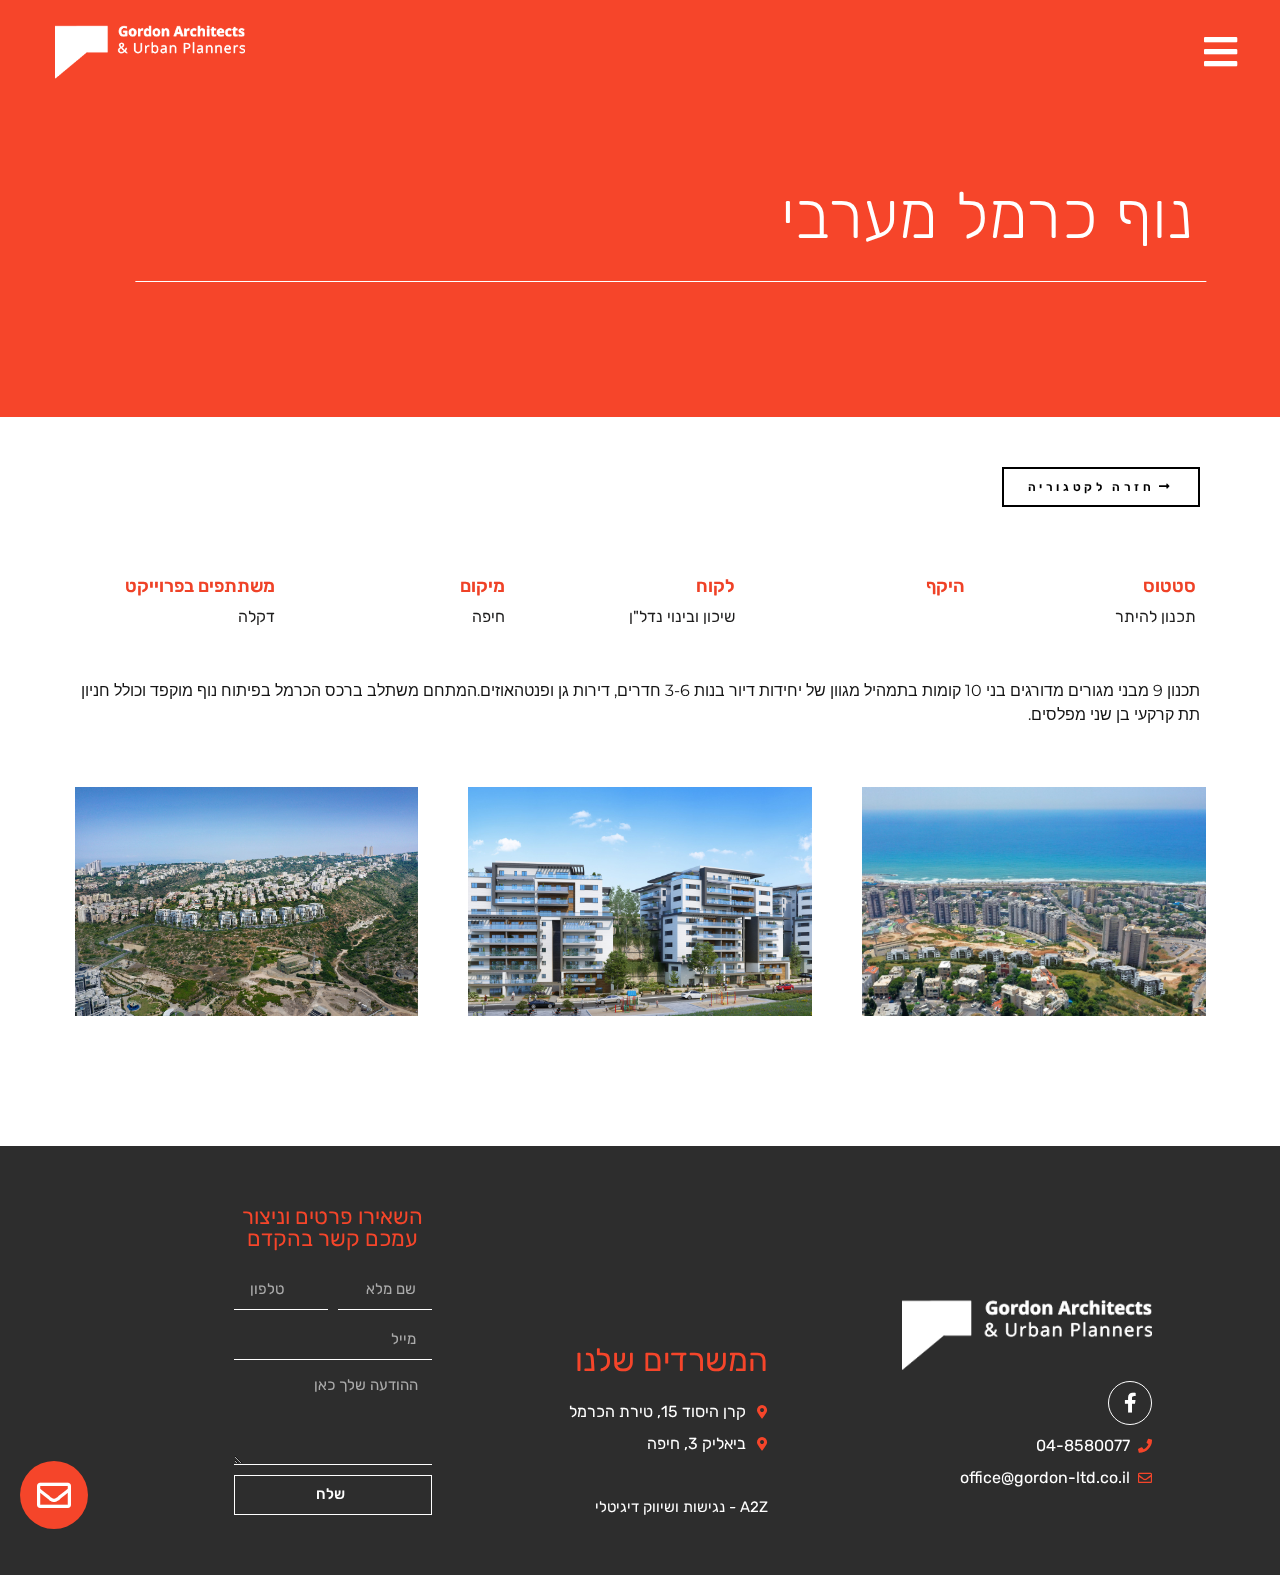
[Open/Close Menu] (1220, 52)
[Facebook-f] (1130, 1403)
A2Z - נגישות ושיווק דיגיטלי (681, 1507)
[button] (1101, 487)
